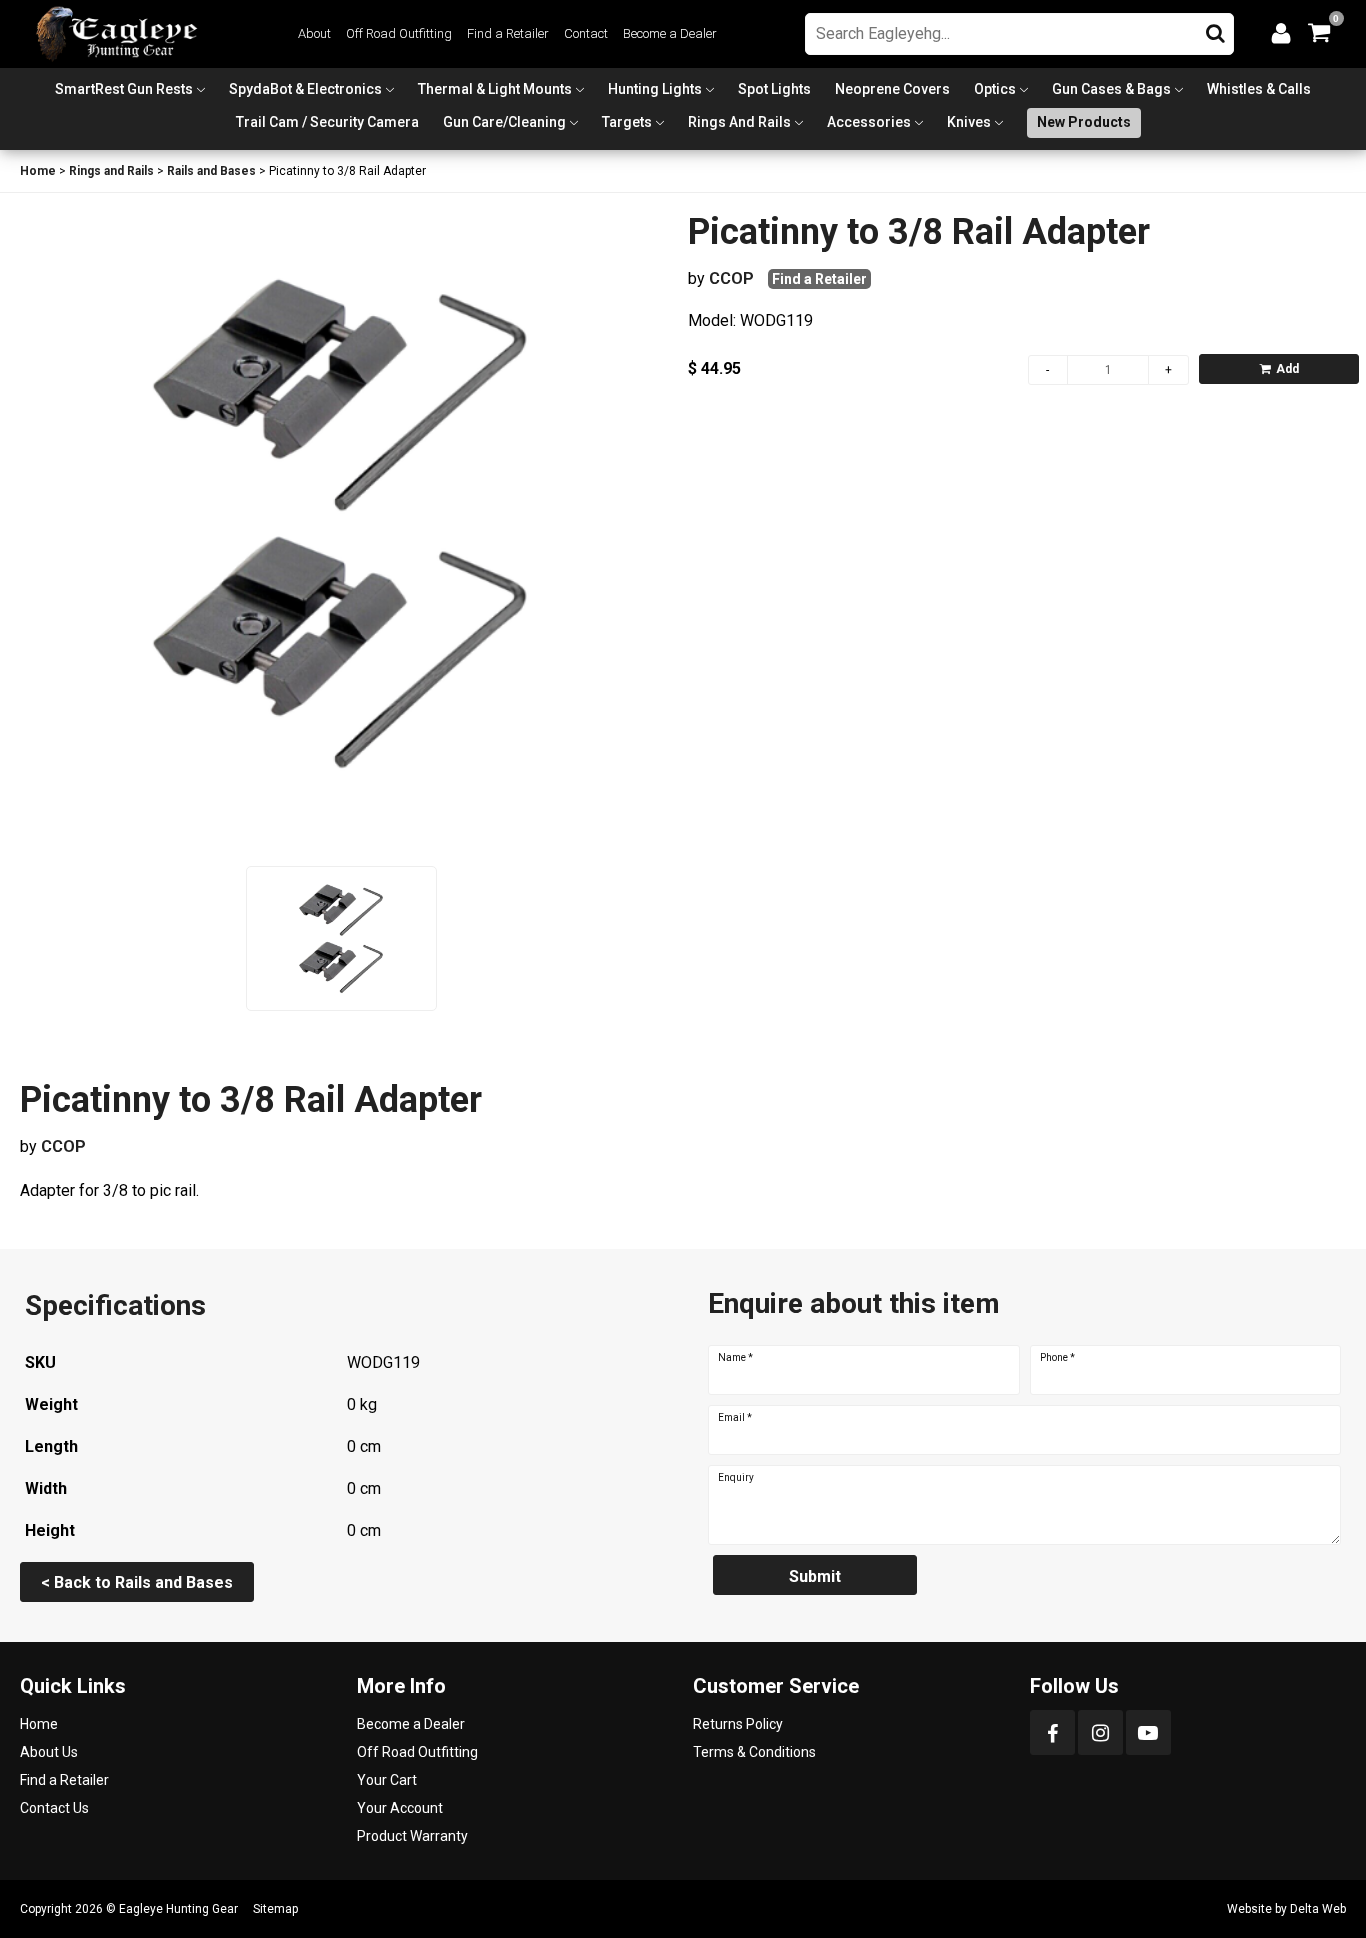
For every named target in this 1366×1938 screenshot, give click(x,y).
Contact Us (54, 1808)
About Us (49, 1752)
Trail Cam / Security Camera (327, 122)
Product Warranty (412, 1836)
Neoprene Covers (892, 89)
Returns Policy (738, 1724)
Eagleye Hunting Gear (178, 1909)
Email (735, 1418)
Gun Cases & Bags (1111, 89)
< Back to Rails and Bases (137, 1582)
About (314, 33)
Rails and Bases (211, 171)
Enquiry (736, 1478)
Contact (586, 33)
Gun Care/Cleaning (504, 122)
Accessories (869, 122)
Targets (627, 122)
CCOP (731, 278)
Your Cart (387, 1780)
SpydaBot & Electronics (305, 89)
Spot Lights (774, 89)
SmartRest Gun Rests (124, 89)
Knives (969, 122)
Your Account (400, 1808)
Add (1287, 369)
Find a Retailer (508, 33)
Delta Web (1318, 1909)
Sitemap (275, 1909)
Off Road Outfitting (399, 33)
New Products (1084, 122)
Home (38, 171)
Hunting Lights (655, 89)
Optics (995, 89)
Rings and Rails (739, 122)
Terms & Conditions (754, 1752)
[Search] (1215, 29)
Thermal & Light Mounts (495, 89)
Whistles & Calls (1259, 89)
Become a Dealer (670, 33)
